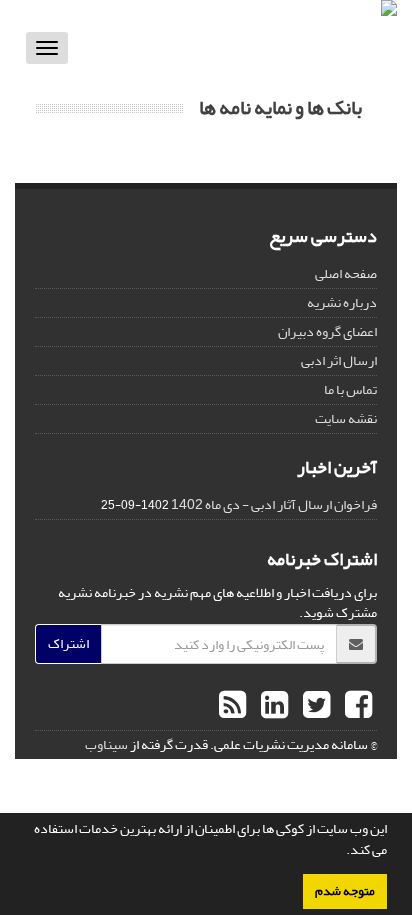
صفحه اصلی (346, 273)
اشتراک (68, 643)
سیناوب (106, 744)
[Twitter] (314, 706)
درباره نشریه (342, 302)
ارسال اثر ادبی (339, 360)
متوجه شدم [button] (345, 891)
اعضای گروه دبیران (327, 331)
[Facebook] (356, 706)
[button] (341, 852)
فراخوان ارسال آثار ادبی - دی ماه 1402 (274, 504)
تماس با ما (350, 389)
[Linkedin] (272, 706)
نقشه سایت (346, 418)
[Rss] (232, 706)
